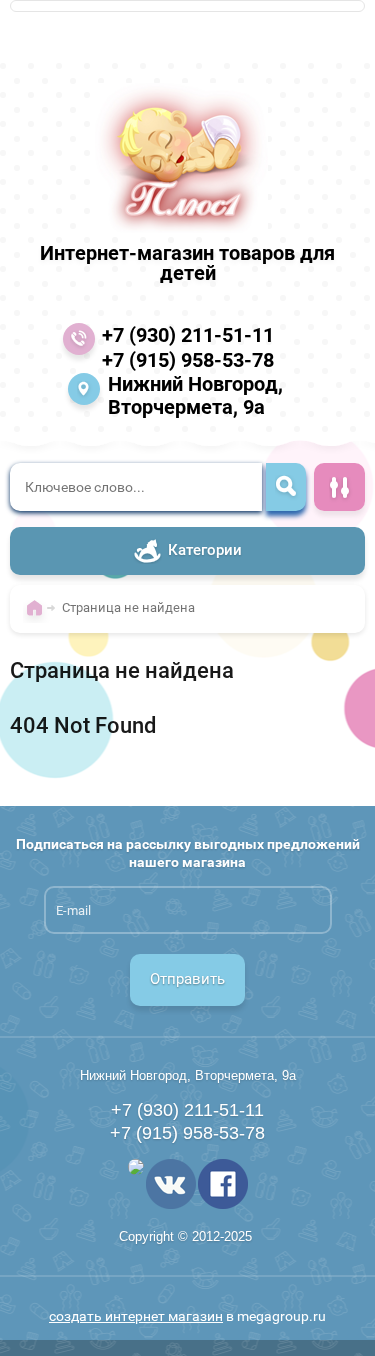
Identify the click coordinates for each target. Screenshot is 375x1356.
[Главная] (39, 617)
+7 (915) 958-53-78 (188, 360)
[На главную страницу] (181, 158)
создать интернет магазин (136, 1316)
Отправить (187, 979)
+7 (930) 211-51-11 (188, 335)
